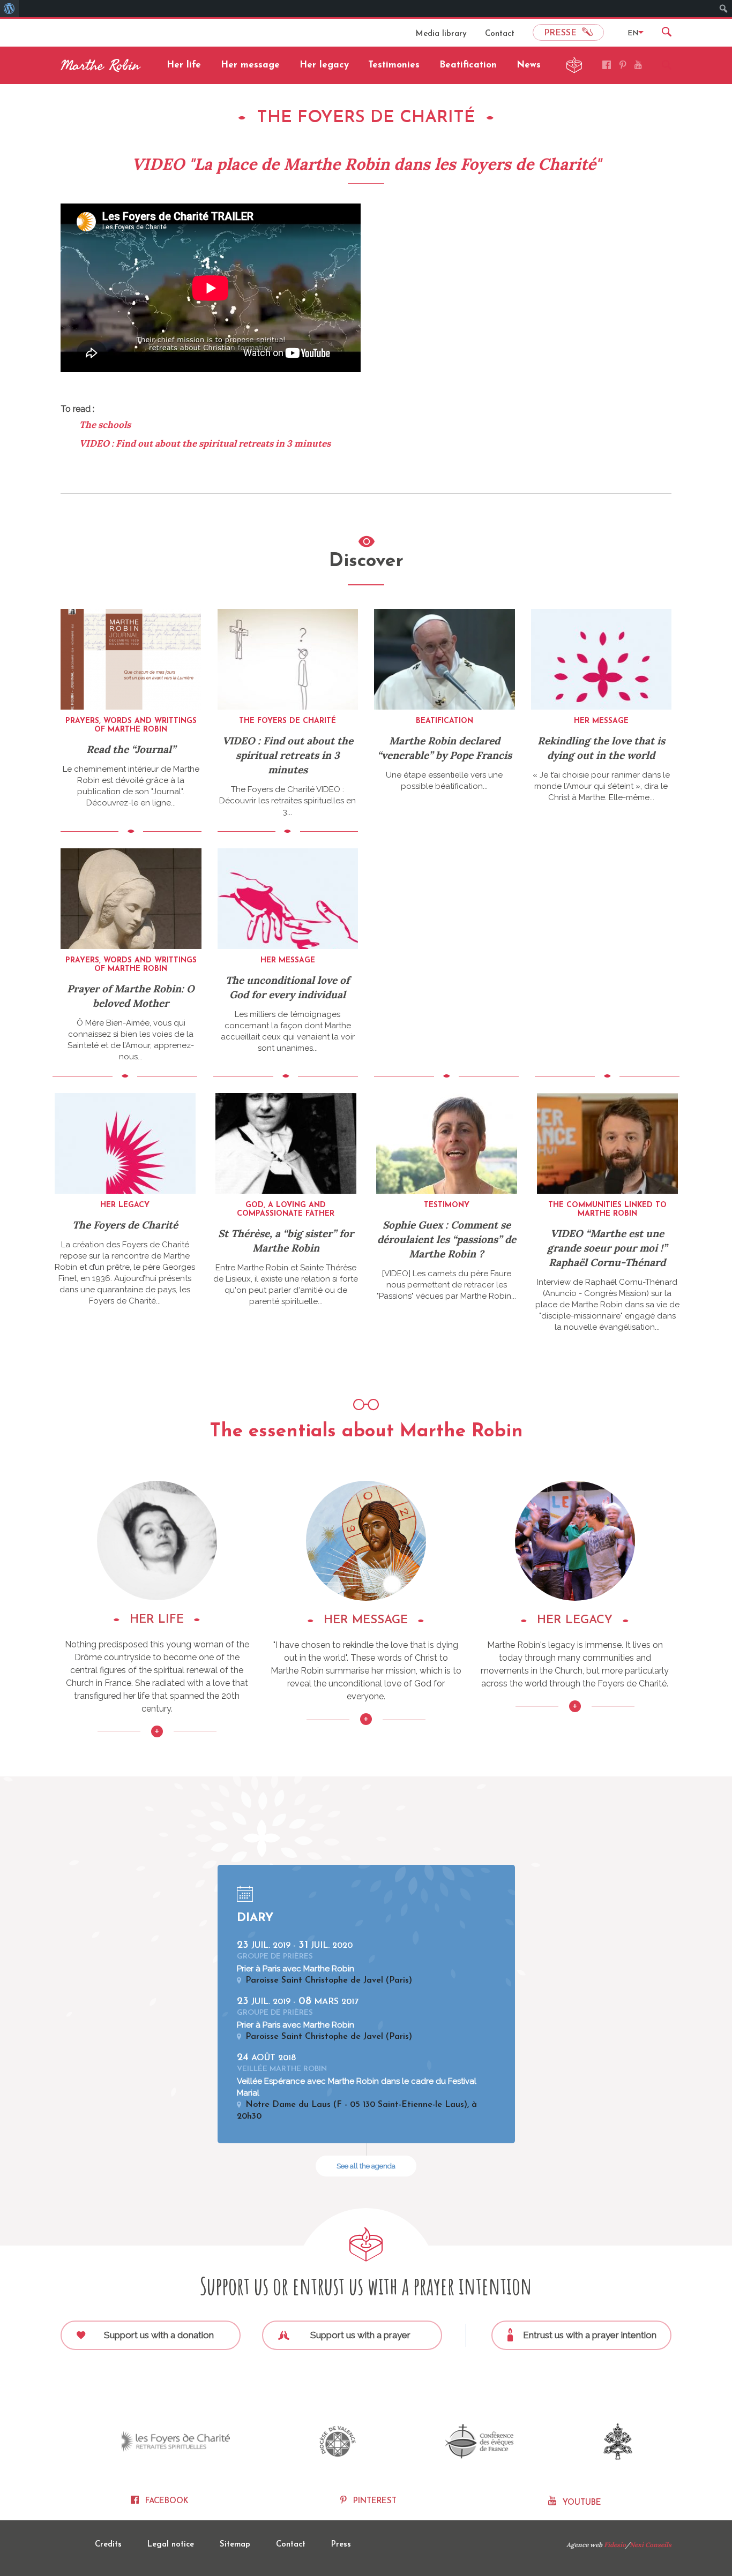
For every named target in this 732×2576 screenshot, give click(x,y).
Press (341, 2545)
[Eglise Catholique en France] (479, 2441)
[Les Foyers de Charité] (176, 2442)
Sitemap (235, 2545)
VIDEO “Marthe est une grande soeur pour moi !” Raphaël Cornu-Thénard (607, 1248)
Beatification (468, 65)
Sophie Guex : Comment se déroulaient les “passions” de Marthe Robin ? (447, 1239)
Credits (108, 2545)
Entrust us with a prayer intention (590, 2335)
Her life (184, 65)
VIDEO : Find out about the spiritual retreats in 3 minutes (205, 443)
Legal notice (171, 2545)
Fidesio (615, 2545)
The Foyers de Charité (125, 1225)
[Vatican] (618, 2441)
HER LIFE (157, 1620)
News (529, 65)
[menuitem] (9, 9)
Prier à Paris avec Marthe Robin (296, 1969)
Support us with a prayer (360, 2335)
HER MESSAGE (366, 1620)
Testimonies (394, 65)
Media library (441, 34)
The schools (105, 425)
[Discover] (157, 1486)
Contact (500, 34)
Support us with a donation (159, 2335)
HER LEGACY (575, 1620)
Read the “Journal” (131, 749)
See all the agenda (366, 2166)
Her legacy (324, 65)
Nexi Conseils (651, 2545)
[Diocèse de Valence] (338, 2441)
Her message (250, 65)
